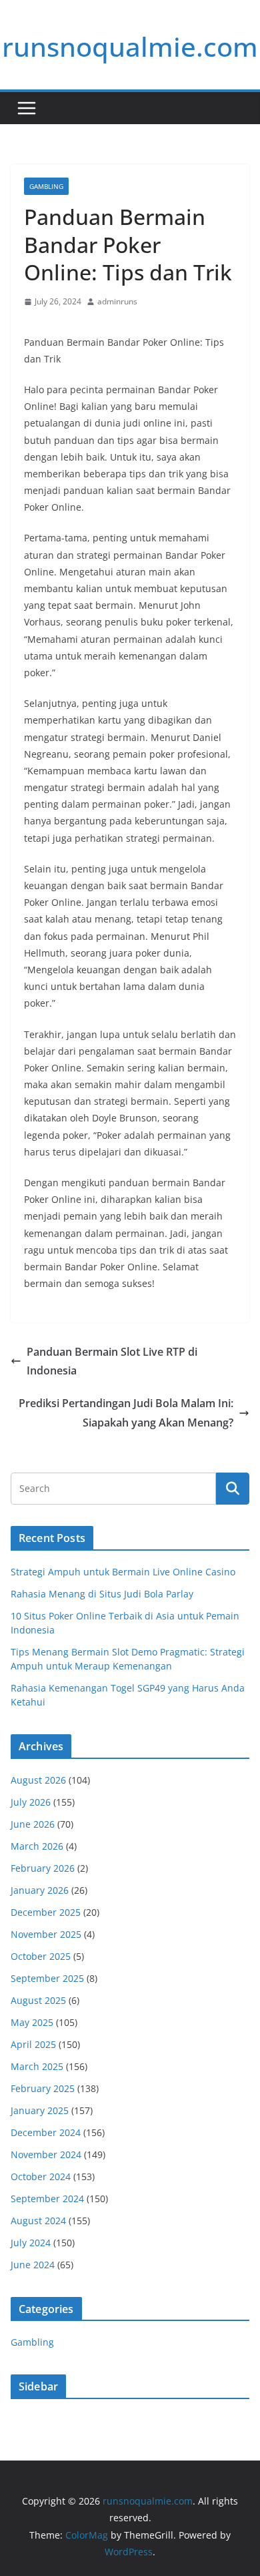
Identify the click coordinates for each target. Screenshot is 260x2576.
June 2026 (33, 1824)
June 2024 (33, 2265)
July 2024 (31, 2243)
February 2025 (43, 2088)
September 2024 (47, 2199)
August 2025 (38, 2000)
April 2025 (33, 2044)
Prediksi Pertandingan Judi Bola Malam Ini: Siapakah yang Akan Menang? (126, 1413)
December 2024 (46, 2132)
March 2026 (37, 1846)
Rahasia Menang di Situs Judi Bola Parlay (102, 1594)
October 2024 (41, 2176)
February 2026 (43, 1868)
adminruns (117, 301)
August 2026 (38, 1780)
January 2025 (40, 2110)
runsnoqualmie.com (130, 46)
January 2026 (40, 1890)
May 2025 (32, 2022)
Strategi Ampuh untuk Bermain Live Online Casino (123, 1572)
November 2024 (46, 2154)
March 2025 (37, 2066)
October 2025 (41, 1956)
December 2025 (46, 1912)
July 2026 (31, 1802)
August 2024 (38, 2221)
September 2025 (47, 1978)
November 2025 (46, 1934)
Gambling (46, 186)
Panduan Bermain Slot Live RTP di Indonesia (112, 1361)
